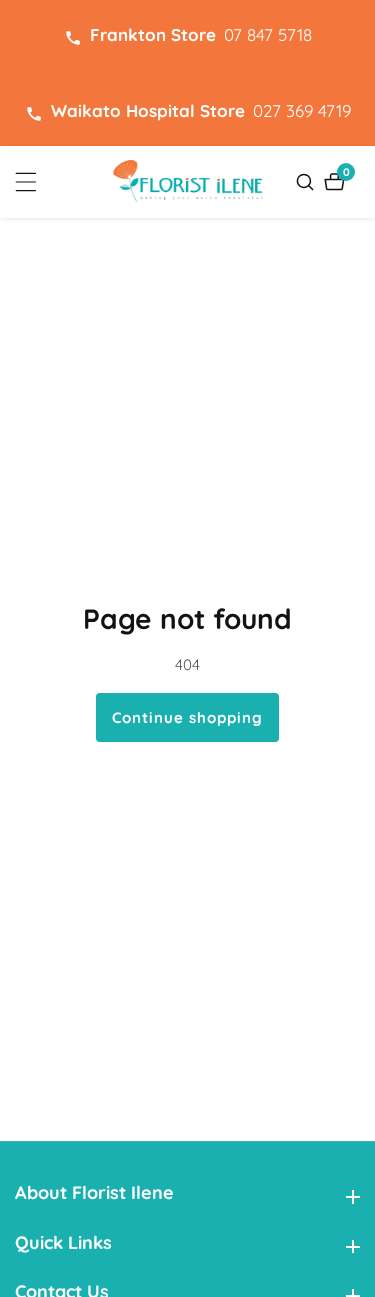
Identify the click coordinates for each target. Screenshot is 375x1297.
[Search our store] (307, 182)
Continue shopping (187, 717)
